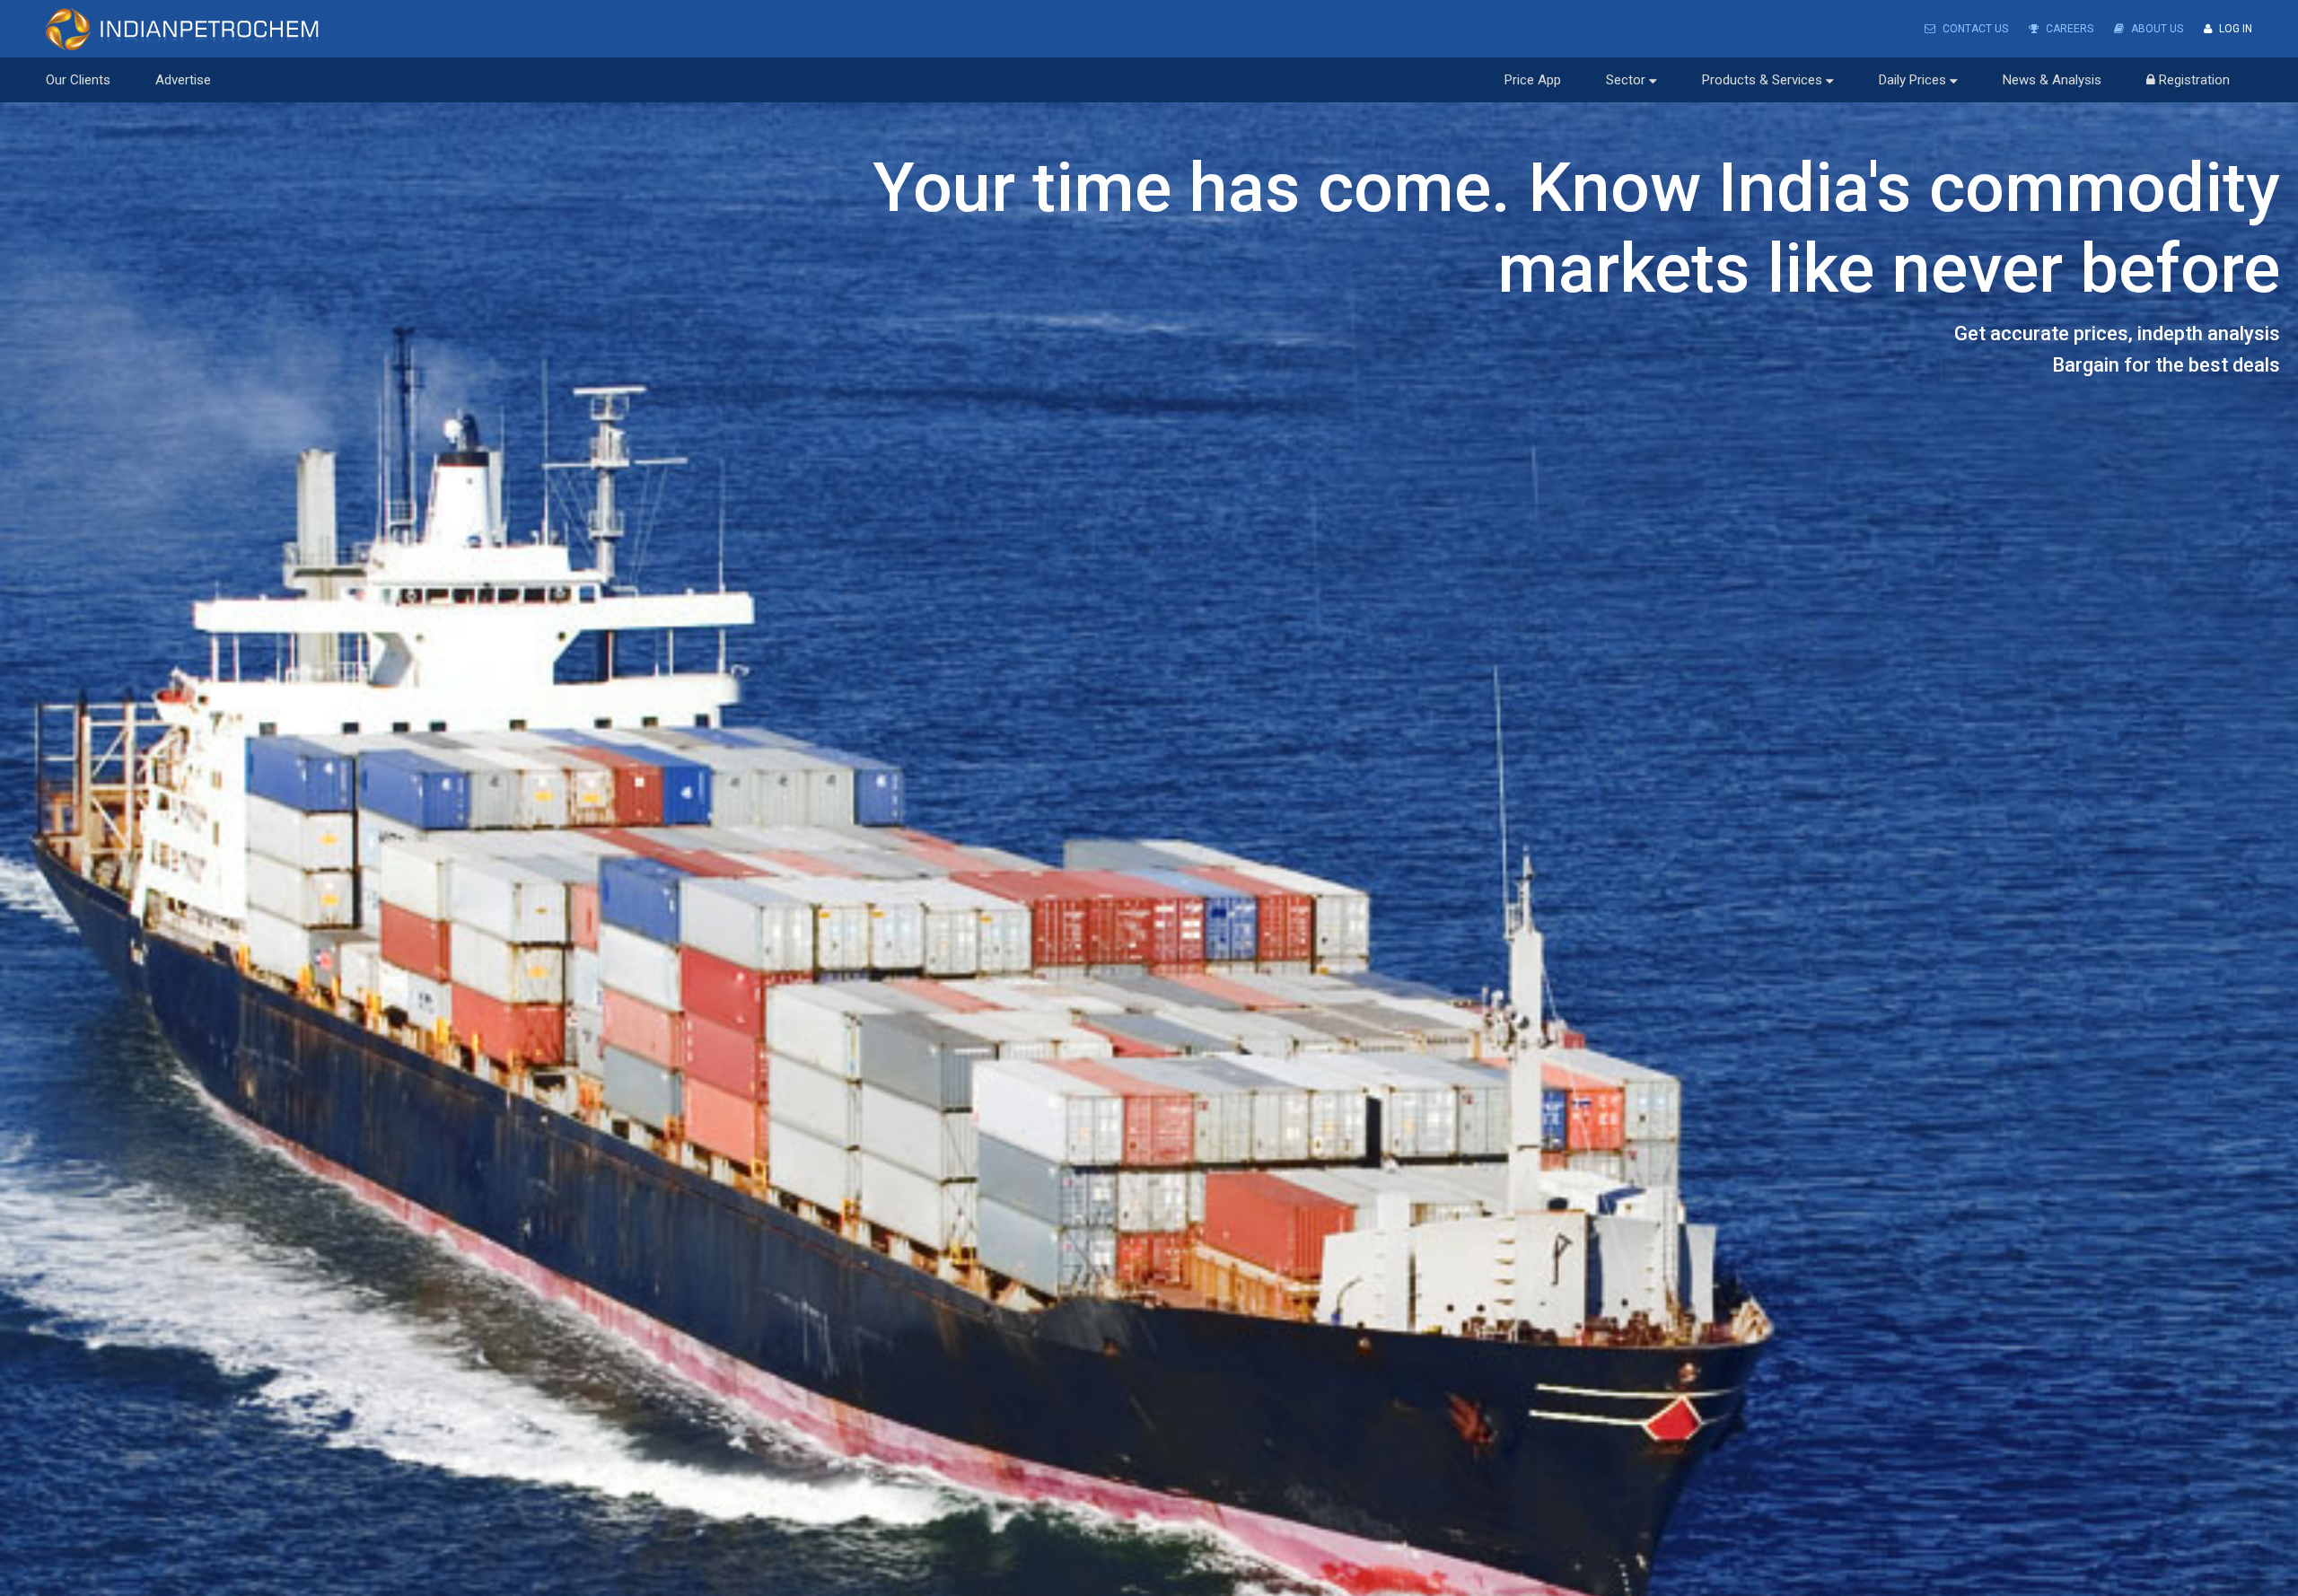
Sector (1627, 80)
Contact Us (1974, 29)
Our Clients (78, 80)
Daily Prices (1914, 80)
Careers (2068, 29)
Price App (1533, 80)
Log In (2234, 29)
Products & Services (1764, 80)
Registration (2193, 80)
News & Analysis (2052, 80)
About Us (2156, 29)
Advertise (183, 80)
